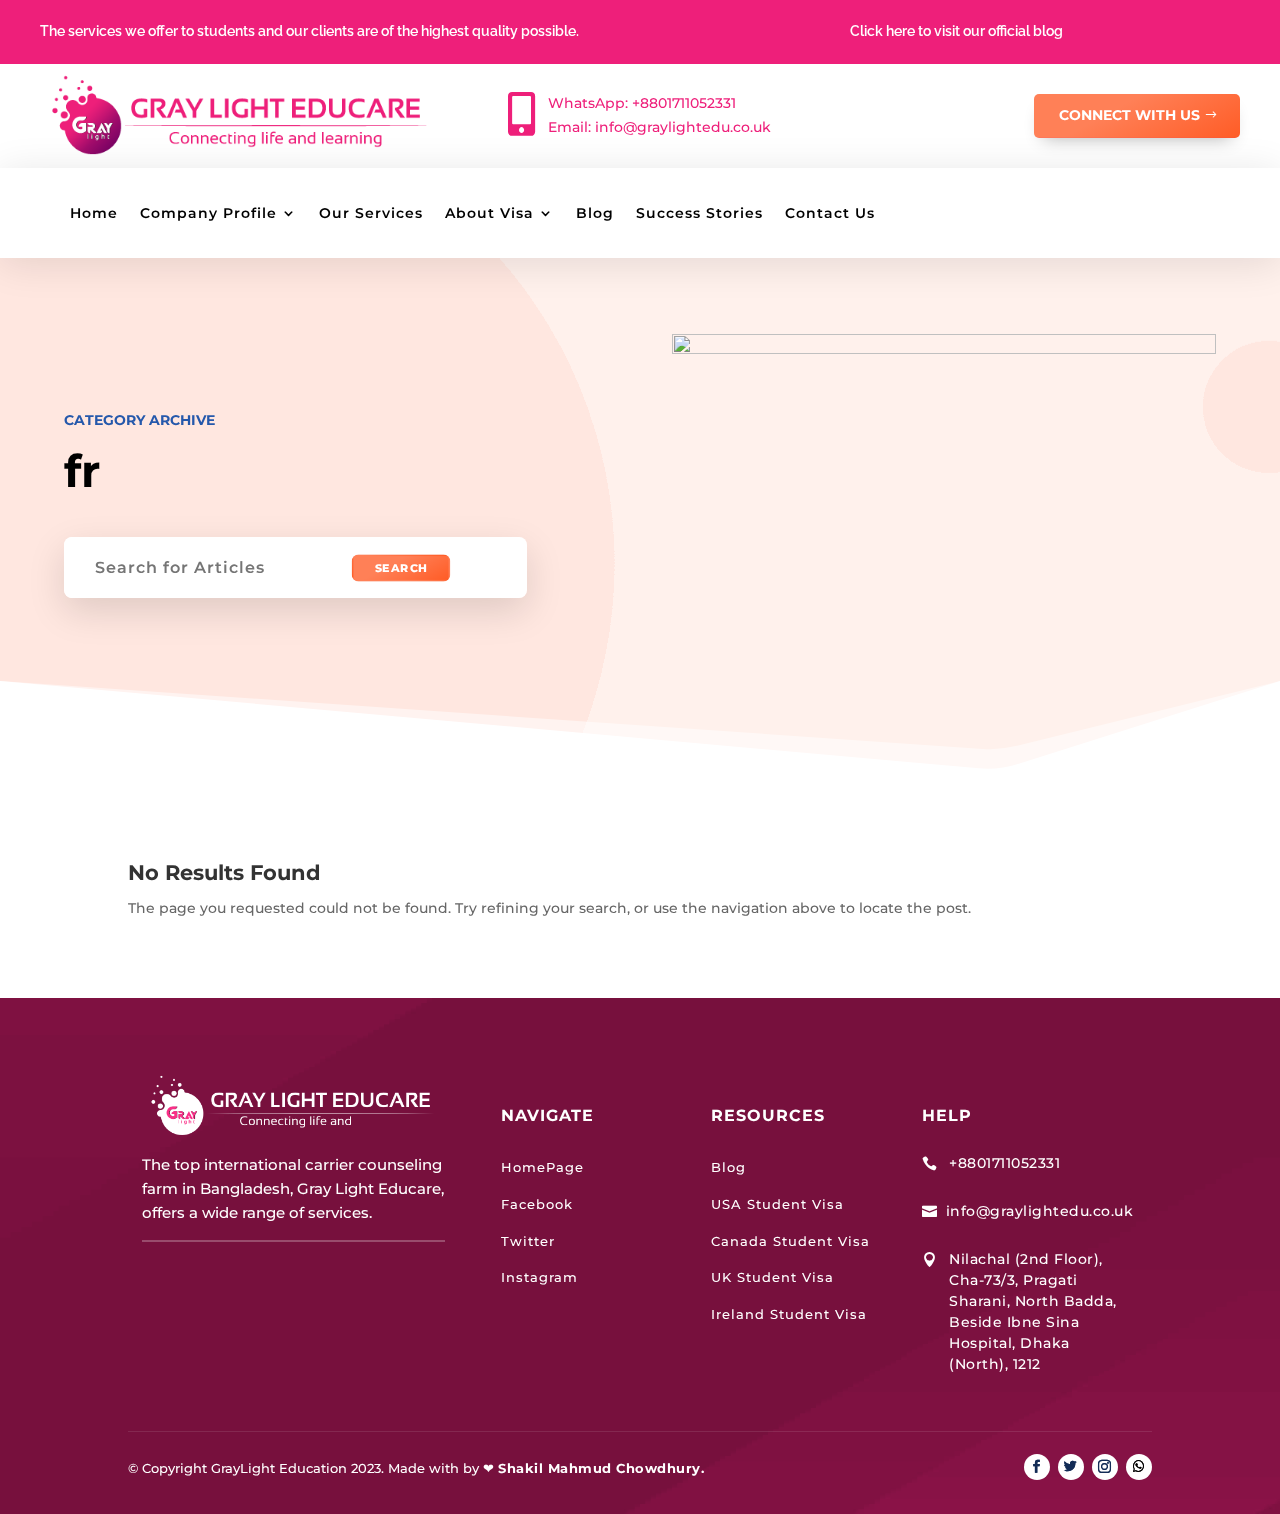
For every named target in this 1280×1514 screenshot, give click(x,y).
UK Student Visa (772, 1277)
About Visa (489, 214)
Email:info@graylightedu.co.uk (659, 127)
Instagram (539, 1277)
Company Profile (208, 214)
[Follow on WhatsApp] (1139, 1467)
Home (94, 214)
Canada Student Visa (790, 1241)
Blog (595, 214)
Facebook (537, 1204)
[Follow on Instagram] (1105, 1467)
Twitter (528, 1241)
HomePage (542, 1167)
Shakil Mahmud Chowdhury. (601, 1468)
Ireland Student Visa (789, 1314)
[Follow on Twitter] (1071, 1467)
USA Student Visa (777, 1204)
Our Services (371, 214)
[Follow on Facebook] (1037, 1467)
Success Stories (699, 214)
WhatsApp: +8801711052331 (642, 103)
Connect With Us (1129, 115)
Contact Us (830, 214)
